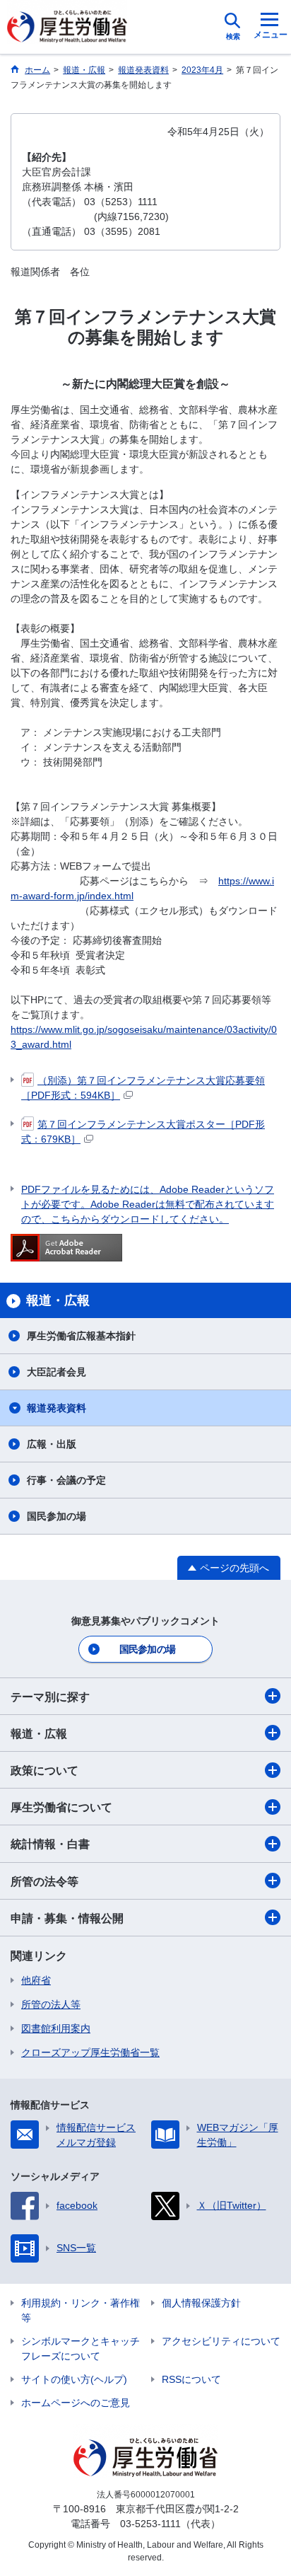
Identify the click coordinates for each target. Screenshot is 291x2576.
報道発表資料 (57, 1408)
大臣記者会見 (57, 1372)
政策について (44, 1771)
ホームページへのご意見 (76, 2403)
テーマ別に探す (50, 1697)
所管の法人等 (51, 2004)
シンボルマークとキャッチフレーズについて (81, 2349)
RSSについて (191, 2379)
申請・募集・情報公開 (67, 1918)
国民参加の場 (57, 1516)
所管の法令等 (44, 1882)
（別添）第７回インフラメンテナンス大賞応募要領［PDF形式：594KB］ (143, 1088)
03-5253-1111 (150, 2524)
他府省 (36, 1980)
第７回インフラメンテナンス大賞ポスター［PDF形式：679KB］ (143, 1132)
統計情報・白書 (50, 1844)
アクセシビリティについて (221, 2341)
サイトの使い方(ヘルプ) (74, 2379)
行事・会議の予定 (66, 1480)
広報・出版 (52, 1444)
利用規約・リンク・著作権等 (81, 2310)
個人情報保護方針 (201, 2303)
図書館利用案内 (56, 2028)
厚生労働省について (61, 1807)
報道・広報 (39, 1734)
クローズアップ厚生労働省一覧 (90, 2052)
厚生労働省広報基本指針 (81, 1336)
